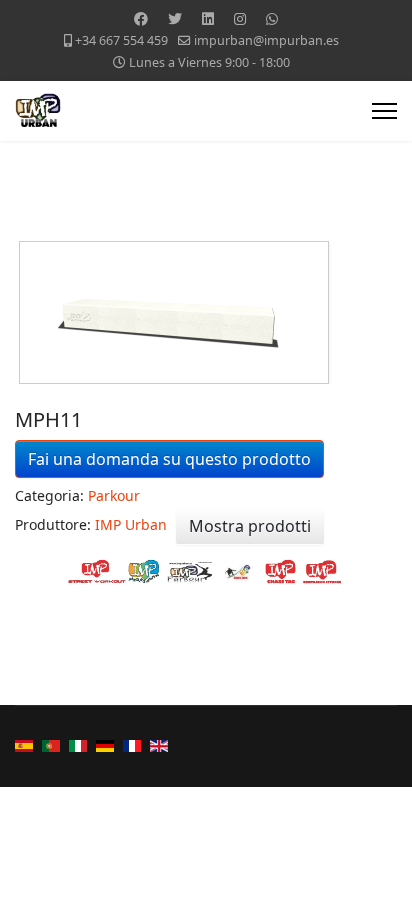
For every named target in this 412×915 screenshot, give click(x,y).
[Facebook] (141, 18)
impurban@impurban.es (266, 40)
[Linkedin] (208, 18)
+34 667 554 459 (121, 40)
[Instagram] (240, 18)
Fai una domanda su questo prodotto (169, 459)
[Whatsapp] (272, 18)
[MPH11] (208, 312)
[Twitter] (175, 18)
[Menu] (384, 111)
